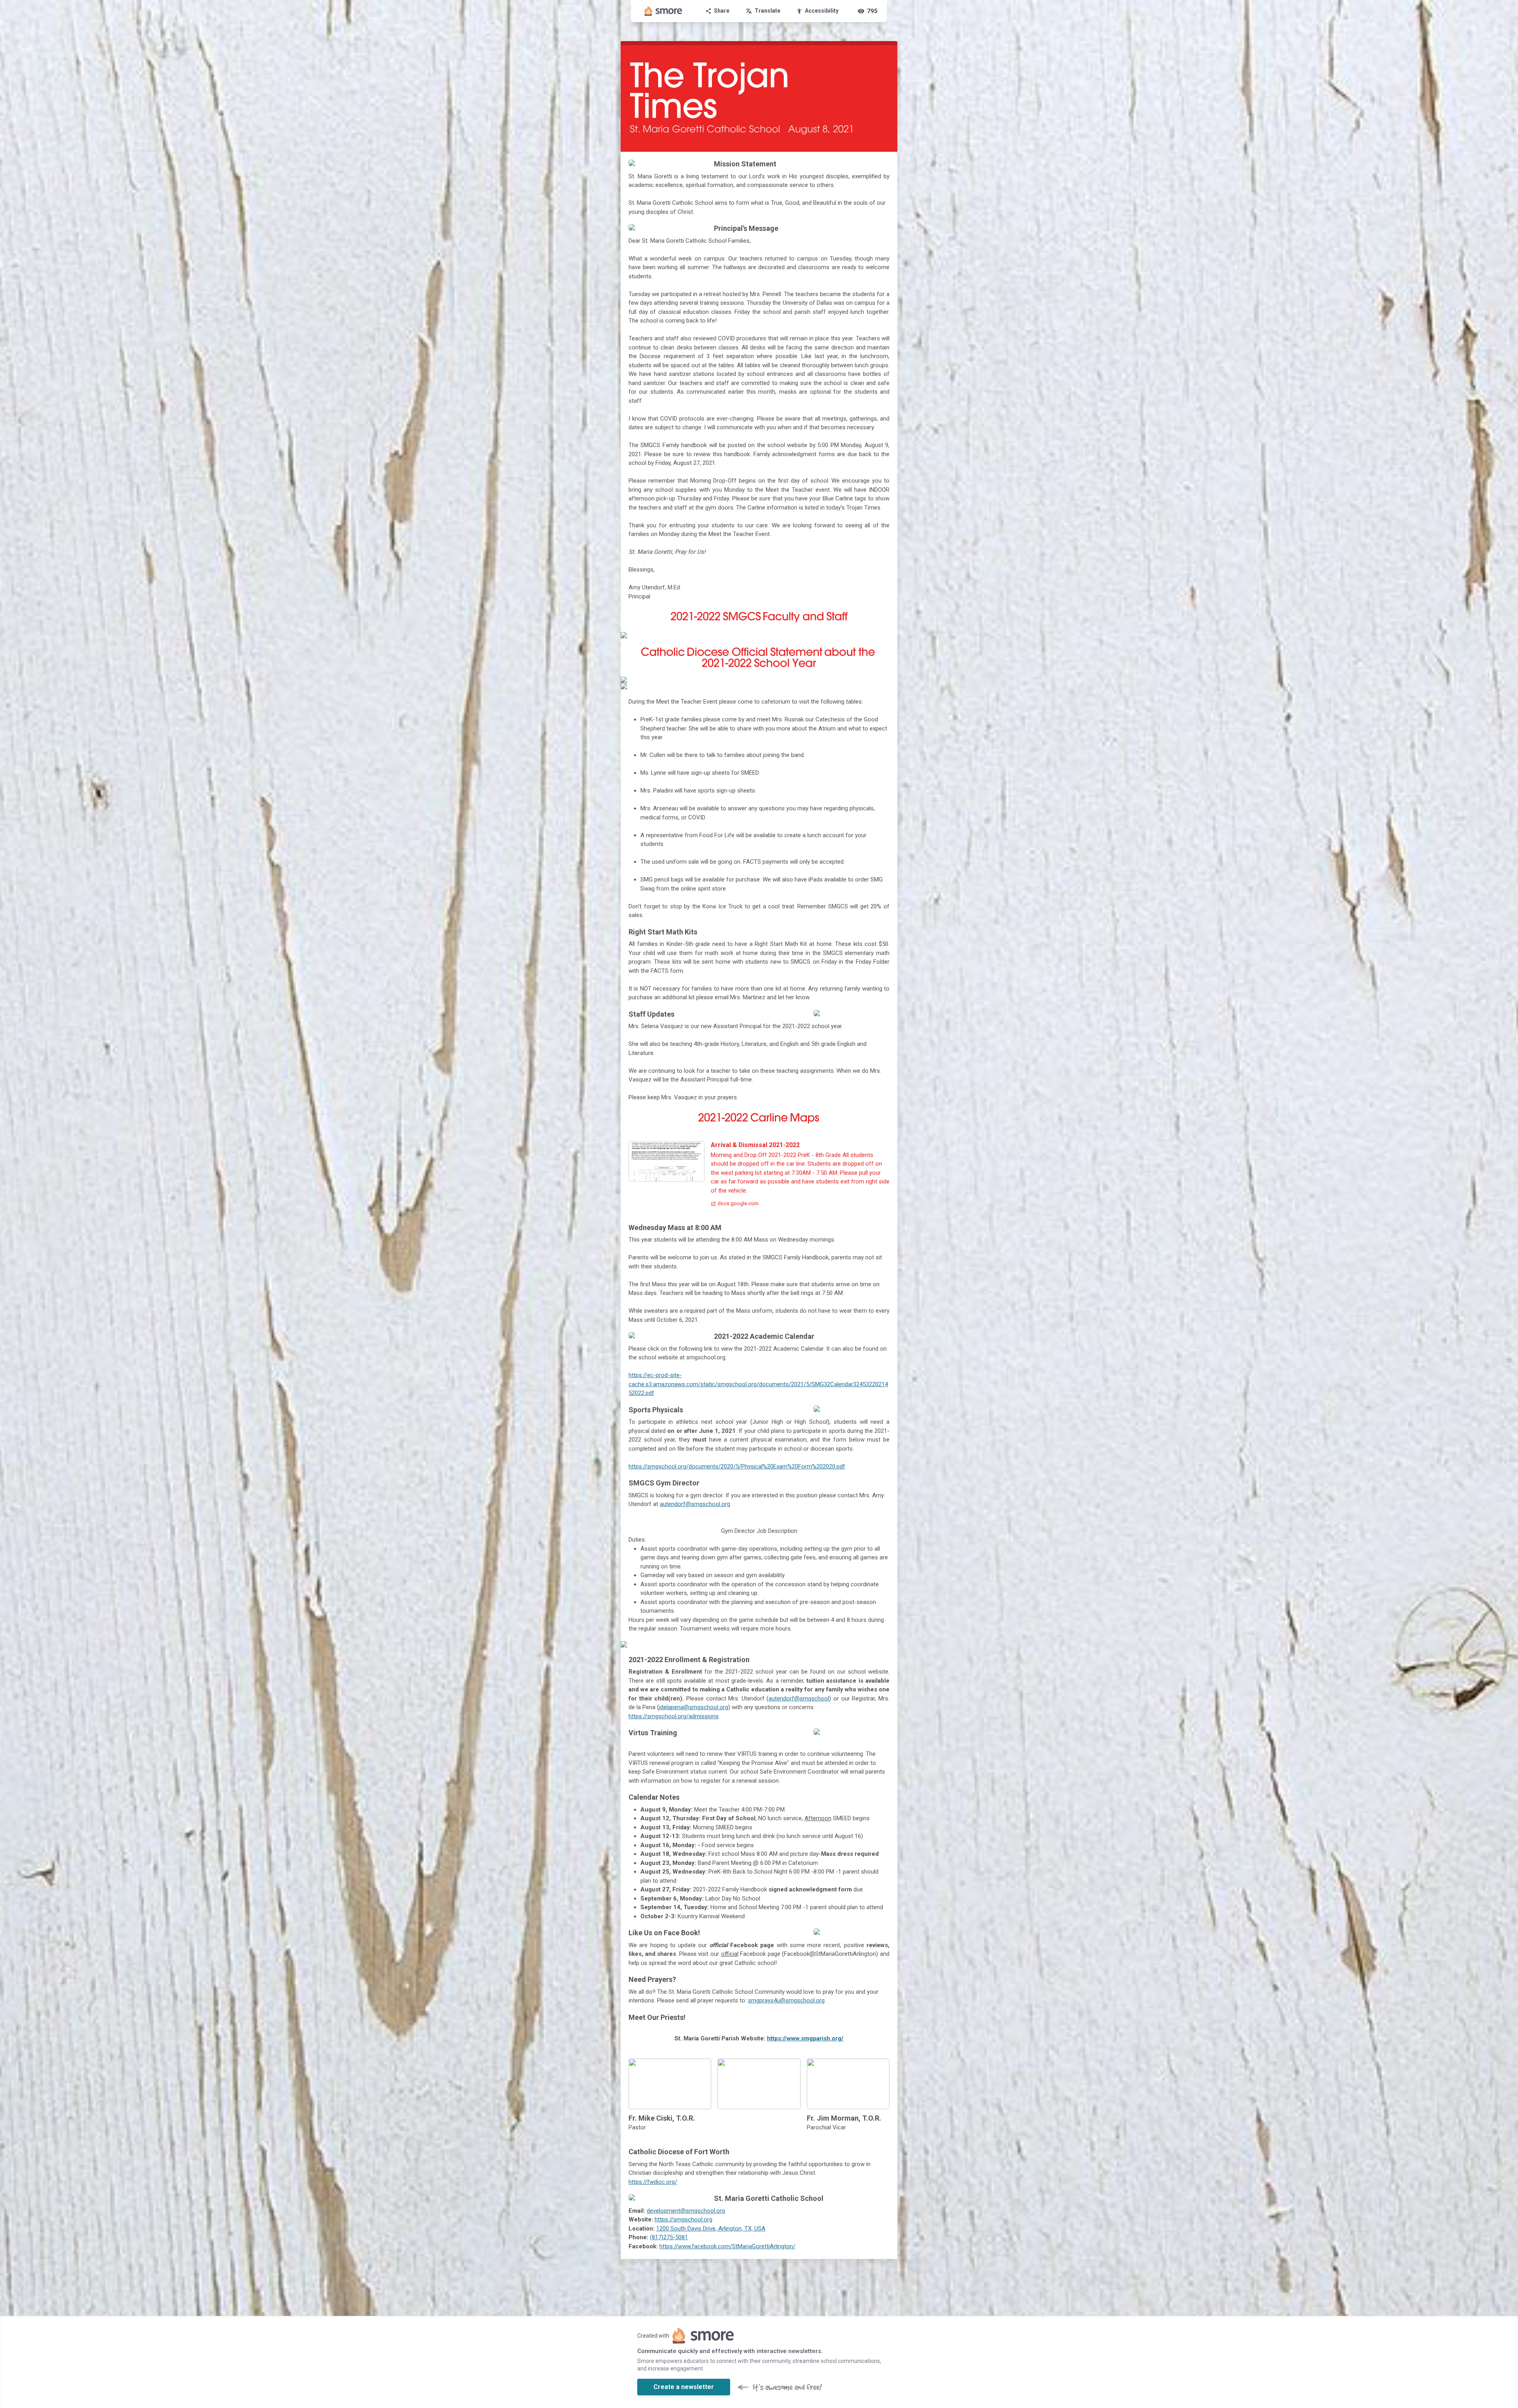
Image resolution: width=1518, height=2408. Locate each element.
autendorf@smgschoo (798, 1698)
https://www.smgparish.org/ (805, 2038)
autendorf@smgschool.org (695, 1504)
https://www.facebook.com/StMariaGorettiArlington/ (727, 2246)
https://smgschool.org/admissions (674, 1716)
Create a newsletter (684, 2387)
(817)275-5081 (669, 2237)
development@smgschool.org (686, 2211)
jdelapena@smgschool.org (694, 1707)
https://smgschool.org (683, 2219)
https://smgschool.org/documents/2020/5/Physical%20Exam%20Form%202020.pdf (737, 1466)
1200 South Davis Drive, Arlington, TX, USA (711, 2229)
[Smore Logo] (663, 11)
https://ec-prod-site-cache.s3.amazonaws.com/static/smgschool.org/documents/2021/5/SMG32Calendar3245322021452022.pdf (758, 1384)
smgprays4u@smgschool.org (786, 2000)
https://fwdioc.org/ (653, 2182)
